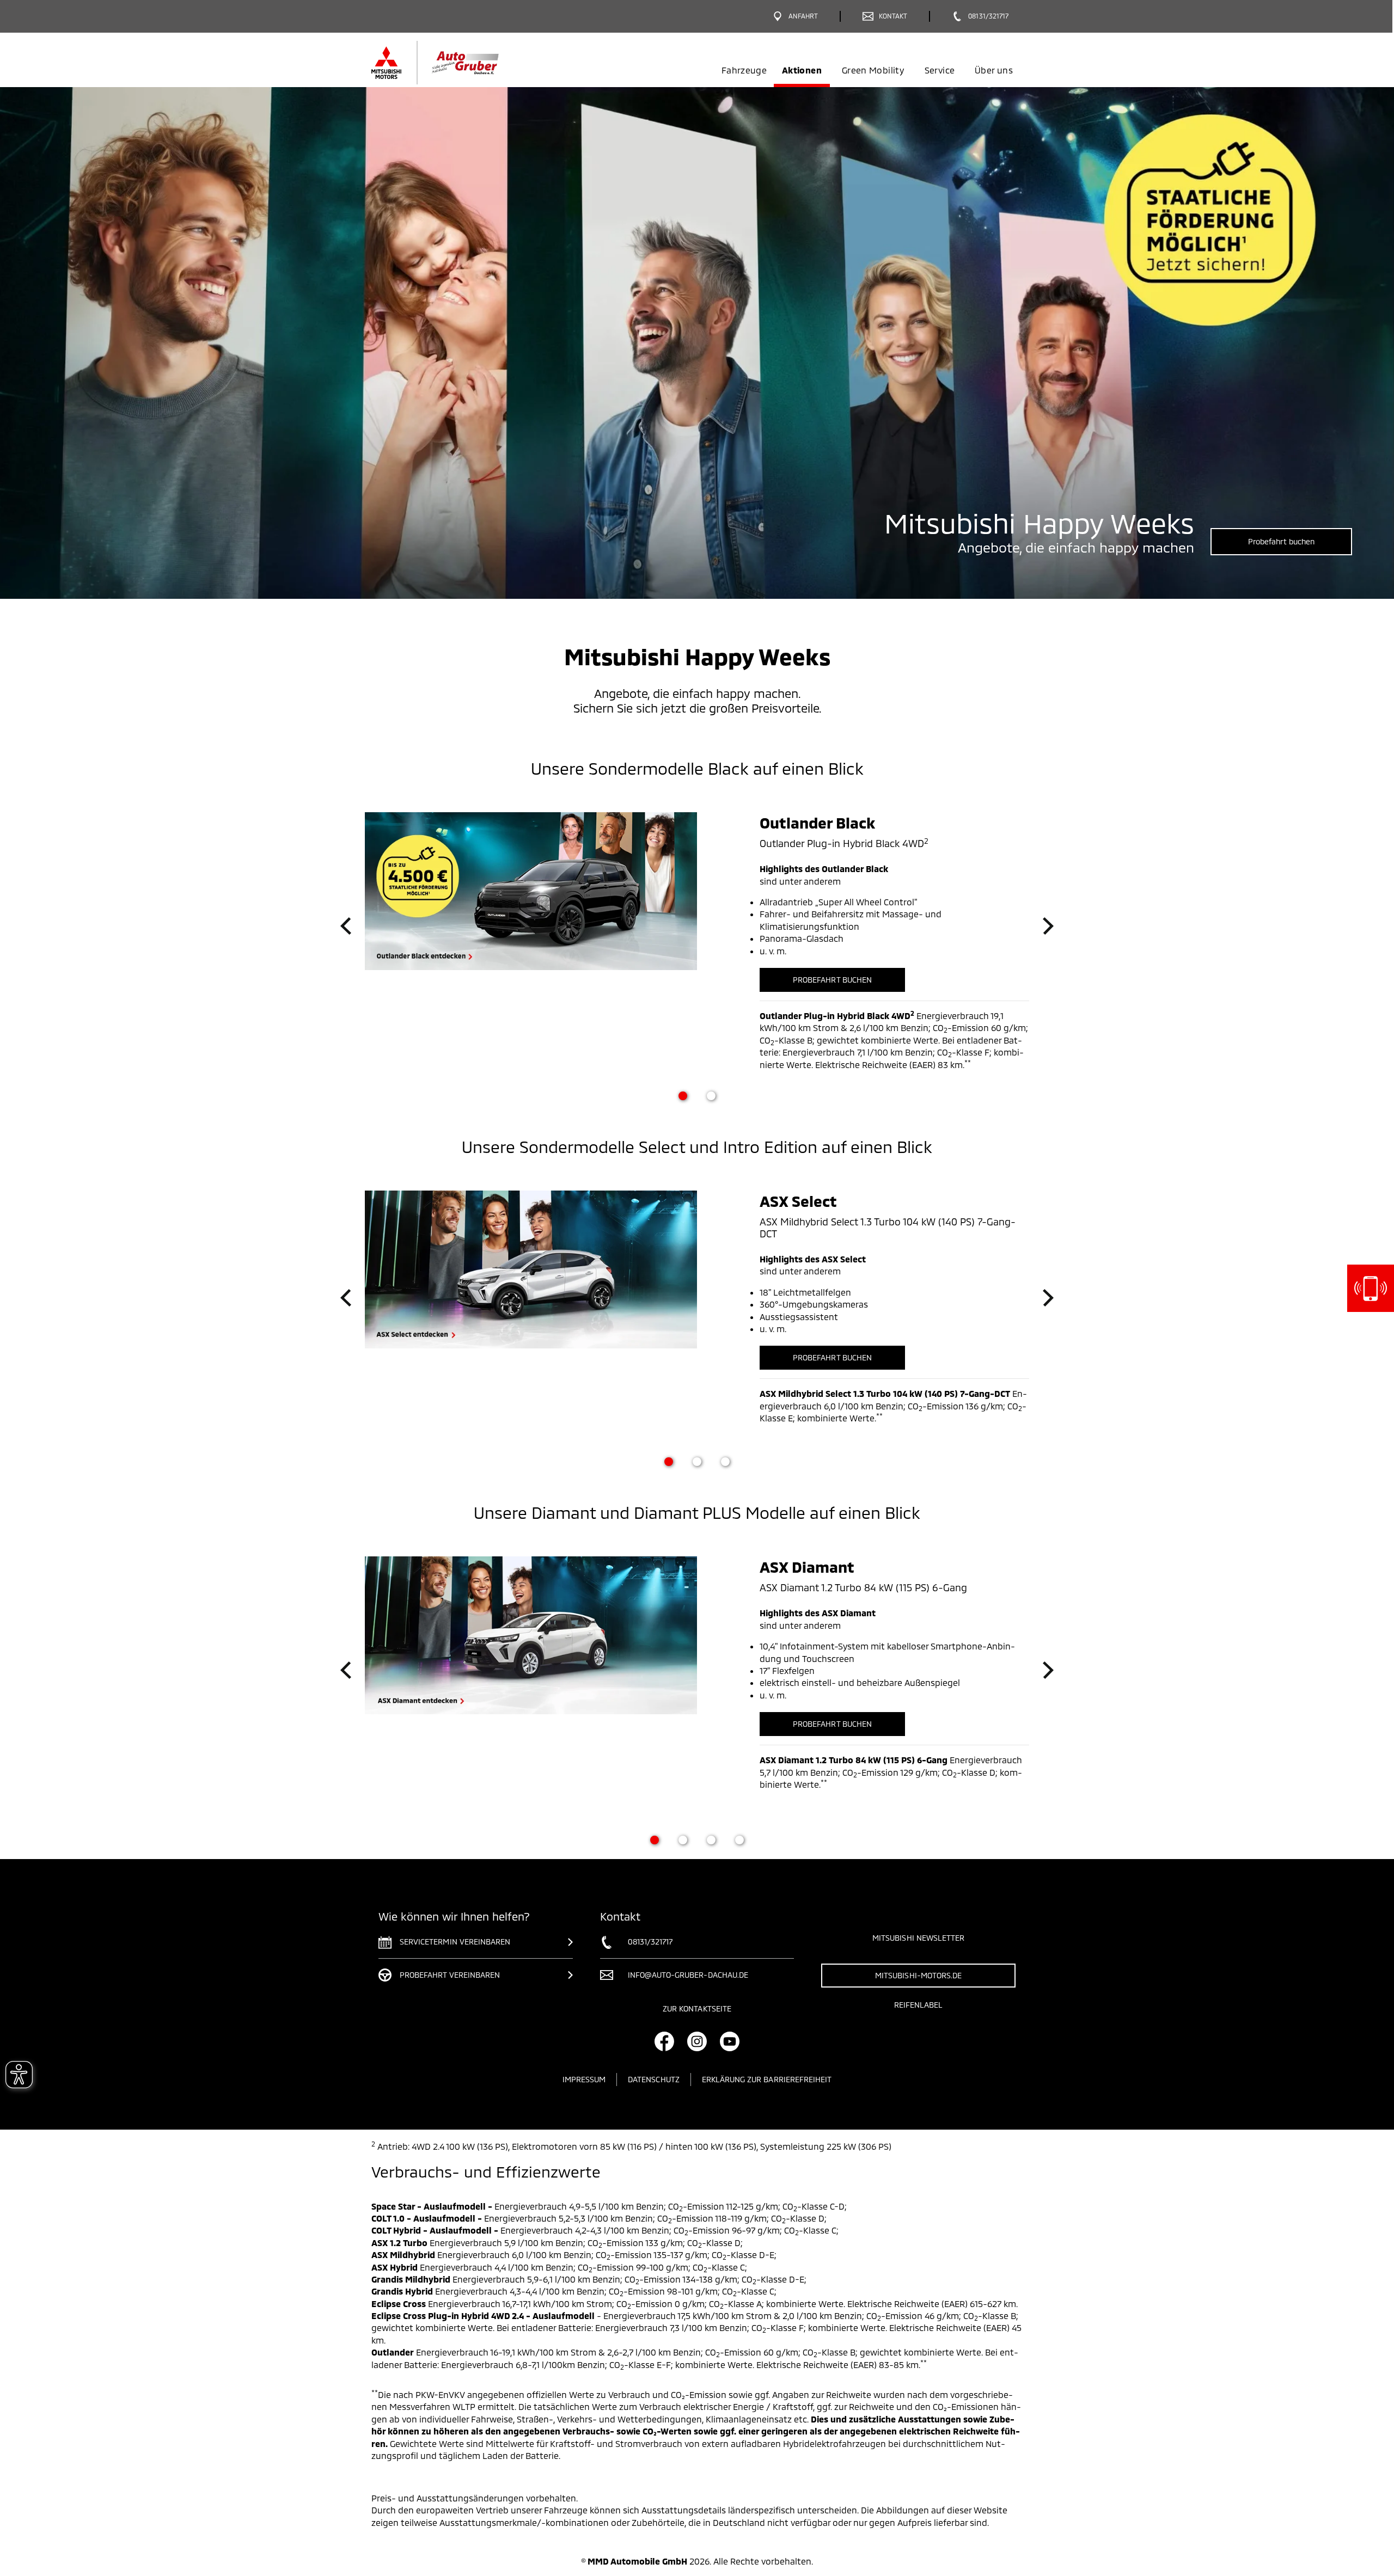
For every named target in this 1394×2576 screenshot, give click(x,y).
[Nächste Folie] (1048, 926)
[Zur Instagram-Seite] (697, 2041)
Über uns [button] (994, 70)
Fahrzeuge (744, 70)
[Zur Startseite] (453, 63)
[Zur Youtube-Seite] (730, 2041)
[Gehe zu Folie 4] (739, 1840)
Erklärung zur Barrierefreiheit (767, 2079)
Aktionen (802, 70)
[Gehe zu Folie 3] (725, 1462)
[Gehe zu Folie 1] (683, 1096)
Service (940, 70)
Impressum (584, 2079)
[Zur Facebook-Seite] (664, 2041)
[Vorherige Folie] (346, 926)
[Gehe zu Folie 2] (711, 1096)
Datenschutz (654, 2079)
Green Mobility (873, 70)
